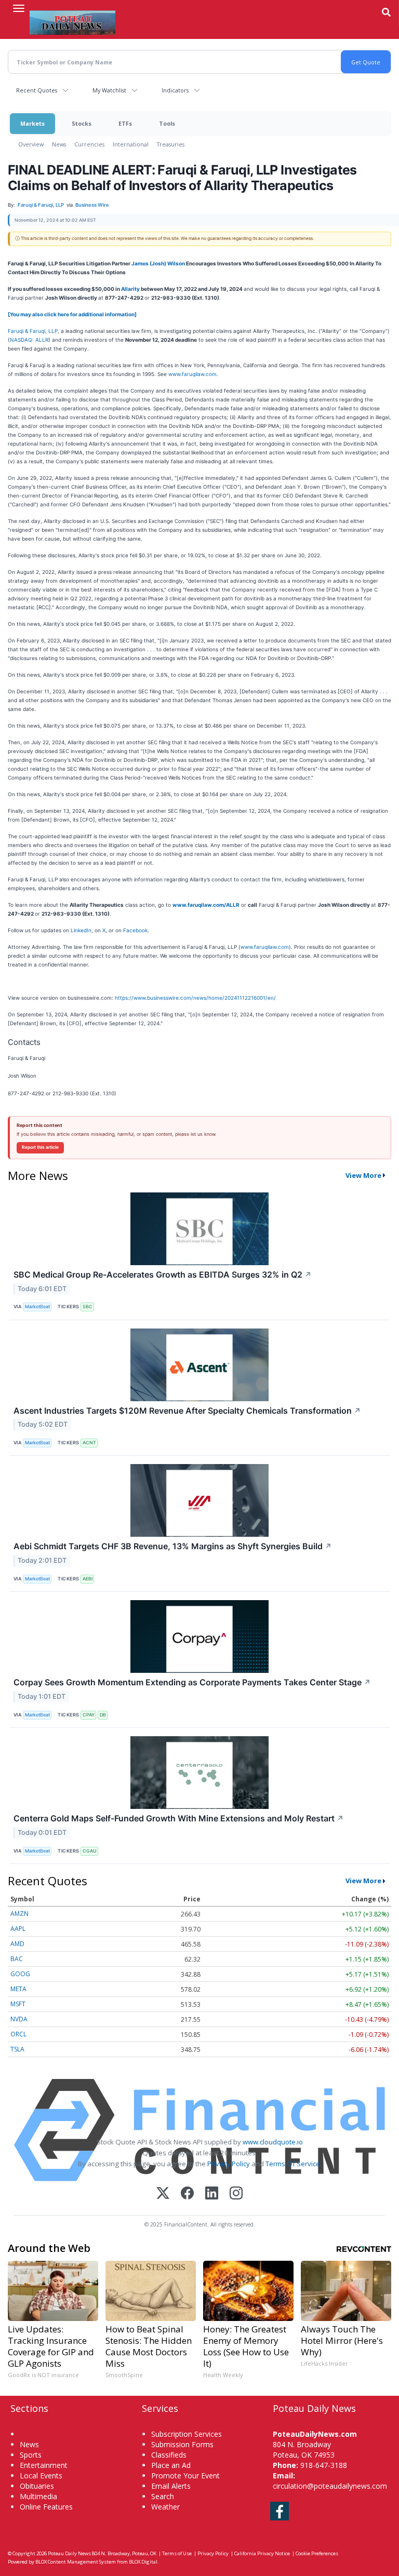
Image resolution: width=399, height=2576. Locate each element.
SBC (88, 1306)
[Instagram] (236, 2194)
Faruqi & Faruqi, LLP (33, 331)
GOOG (20, 1974)
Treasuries (171, 144)
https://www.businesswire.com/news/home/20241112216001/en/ (195, 998)
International (131, 144)
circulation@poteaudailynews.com (330, 2486)
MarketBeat (37, 1306)
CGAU (90, 1851)
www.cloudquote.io (273, 2142)
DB (103, 1715)
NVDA (19, 2019)
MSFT (18, 2004)
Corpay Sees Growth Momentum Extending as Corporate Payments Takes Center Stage (192, 1682)
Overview (31, 144)
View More (363, 1175)
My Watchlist (109, 90)
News (59, 144)
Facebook (135, 930)
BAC (17, 1959)
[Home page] (72, 21)
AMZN (19, 1914)
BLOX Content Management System (76, 2562)
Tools (167, 123)
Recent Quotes (37, 90)
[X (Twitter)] (163, 2194)
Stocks (82, 123)
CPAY (89, 1715)
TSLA (17, 2049)
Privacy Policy (229, 2164)
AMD (17, 1944)
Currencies (89, 144)
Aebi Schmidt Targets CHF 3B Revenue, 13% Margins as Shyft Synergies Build (173, 1546)
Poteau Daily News (69, 2553)
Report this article (40, 1147)
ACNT (89, 1443)
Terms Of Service (293, 2164)
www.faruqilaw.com (192, 374)
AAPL (18, 1929)
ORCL (18, 2034)
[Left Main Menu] (19, 8)
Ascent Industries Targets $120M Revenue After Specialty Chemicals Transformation (187, 1411)
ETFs (125, 123)
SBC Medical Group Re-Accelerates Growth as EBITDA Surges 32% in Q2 (163, 1274)
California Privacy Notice (262, 2553)
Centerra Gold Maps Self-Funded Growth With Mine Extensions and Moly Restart (179, 1818)
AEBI (88, 1579)
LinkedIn (81, 930)
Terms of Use (177, 2553)
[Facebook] (187, 2194)
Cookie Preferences (317, 2553)
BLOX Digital (143, 2562)
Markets (32, 123)
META (18, 1989)
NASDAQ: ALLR (29, 340)
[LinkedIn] (212, 2194)
